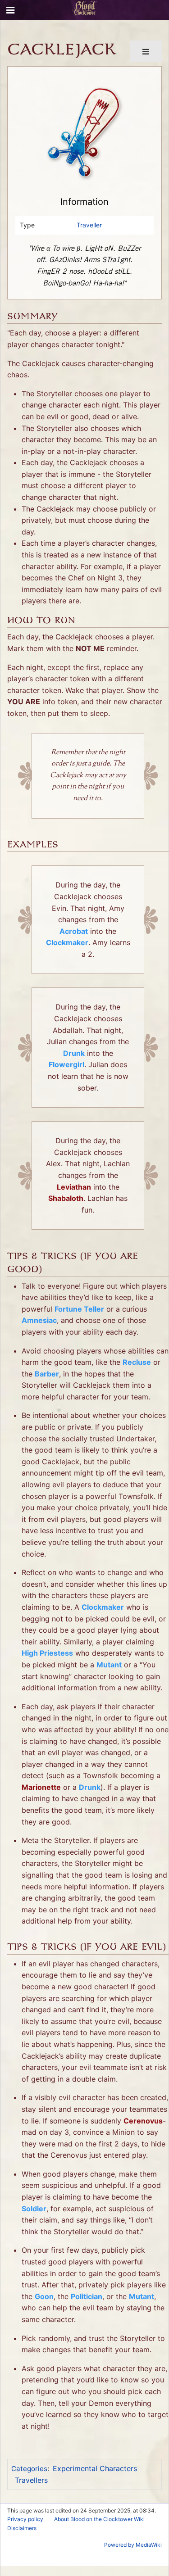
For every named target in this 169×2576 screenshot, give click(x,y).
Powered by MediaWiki (133, 2545)
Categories (29, 2469)
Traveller (89, 225)
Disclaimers (22, 2528)
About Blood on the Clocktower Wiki (99, 2519)
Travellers (31, 2480)
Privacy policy (25, 2519)
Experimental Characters (95, 2468)
